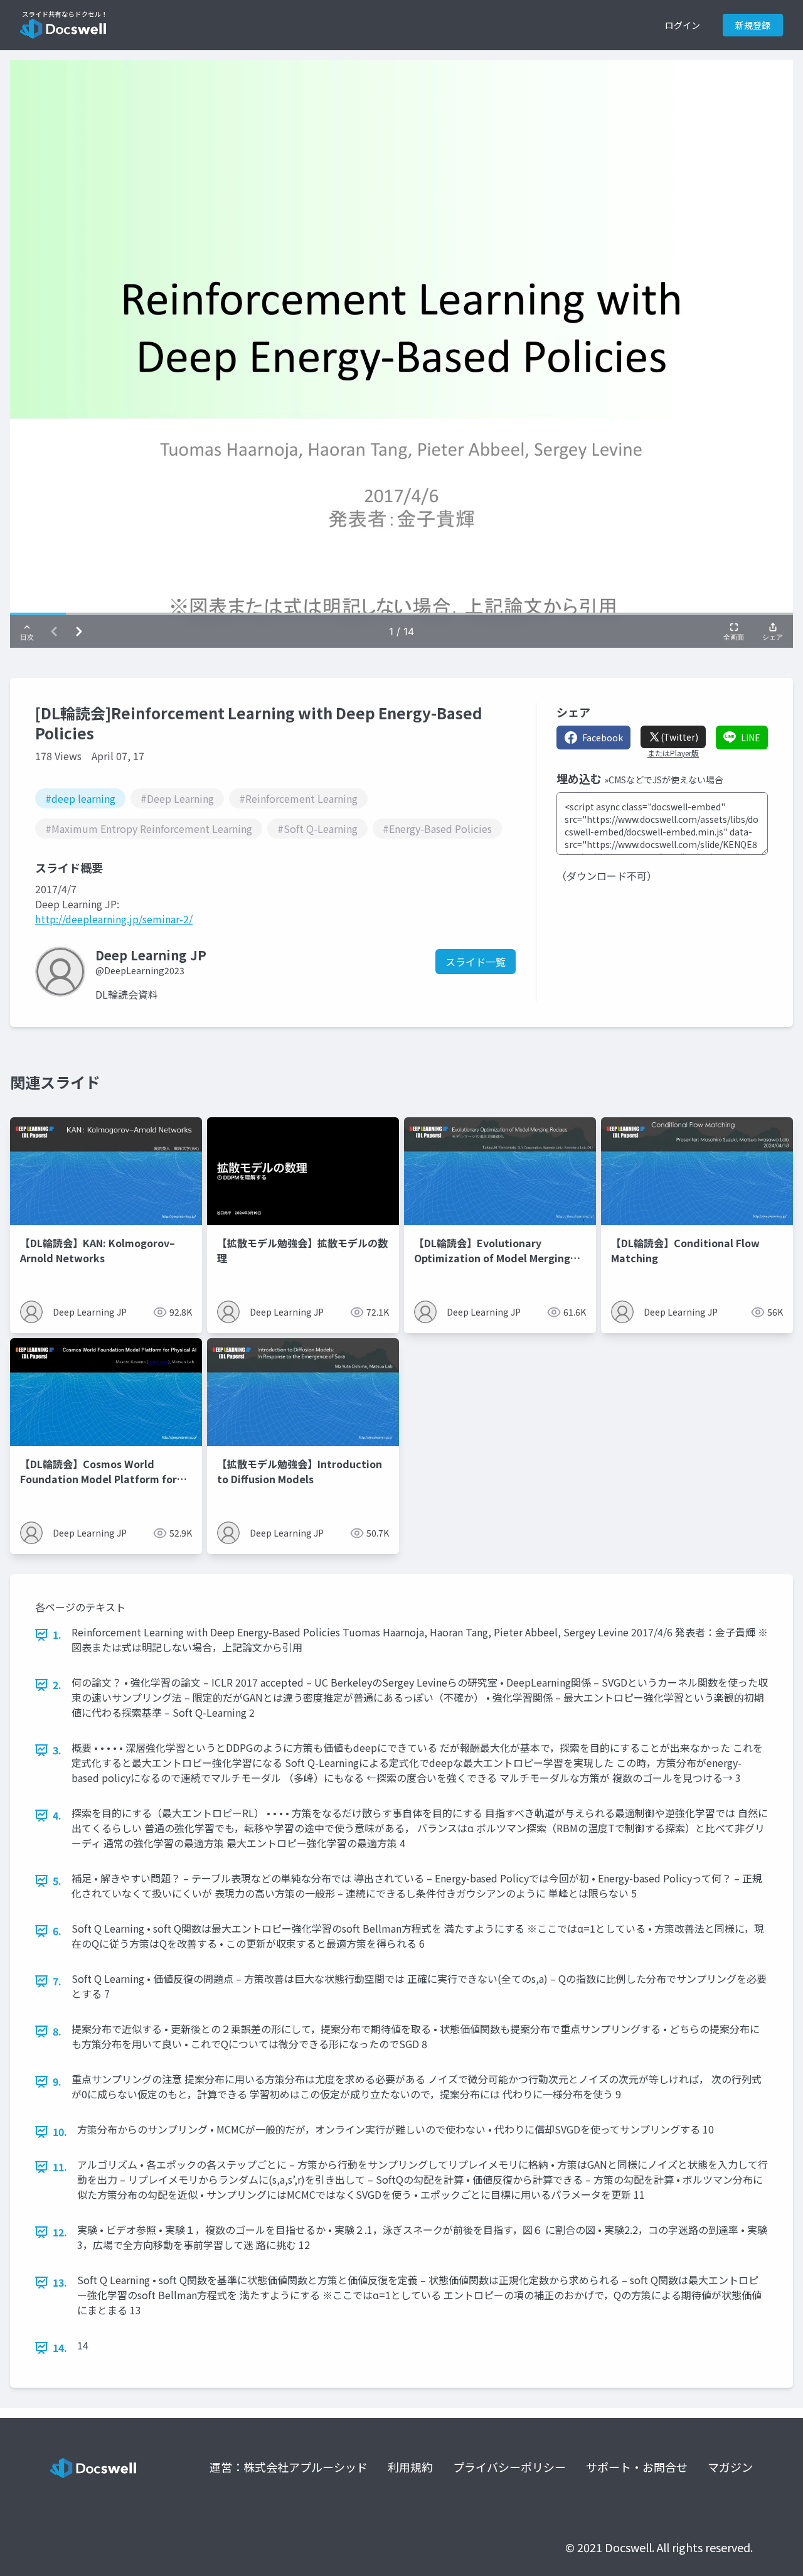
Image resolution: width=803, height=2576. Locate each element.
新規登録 (753, 25)
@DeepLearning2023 (140, 970)
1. (57, 1634)
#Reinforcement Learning (298, 798)
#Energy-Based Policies (437, 829)
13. (60, 2282)
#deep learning (80, 798)
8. (57, 2031)
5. (57, 1881)
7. (57, 1981)
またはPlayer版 (673, 753)
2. (57, 1685)
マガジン (730, 2467)
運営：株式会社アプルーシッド (289, 2467)
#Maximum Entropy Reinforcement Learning (149, 829)
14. (60, 2348)
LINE (751, 738)
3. (57, 1750)
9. (57, 2081)
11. (60, 2167)
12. (60, 2232)
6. (57, 1931)
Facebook (603, 738)
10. (60, 2132)
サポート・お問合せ (637, 2467)
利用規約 (410, 2467)
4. (57, 1815)
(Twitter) (679, 737)
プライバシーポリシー (509, 2467)
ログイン (683, 25)
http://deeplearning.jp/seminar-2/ (114, 919)
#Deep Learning (177, 798)
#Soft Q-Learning (317, 829)
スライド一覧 (476, 962)
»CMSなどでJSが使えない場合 (664, 780)
